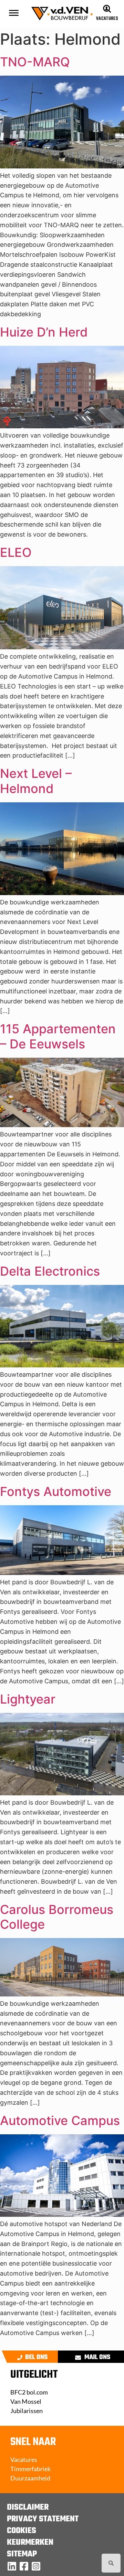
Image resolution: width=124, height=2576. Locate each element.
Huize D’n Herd (44, 332)
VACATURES (107, 19)
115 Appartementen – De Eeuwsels (58, 1036)
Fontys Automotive (56, 1491)
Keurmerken (30, 2543)
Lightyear (28, 1699)
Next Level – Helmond (36, 781)
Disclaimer (28, 2508)
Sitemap (22, 2554)
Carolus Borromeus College (57, 1917)
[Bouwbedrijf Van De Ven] (12, 2566)
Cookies (22, 2531)
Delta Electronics (50, 1271)
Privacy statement (43, 2519)
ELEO (16, 552)
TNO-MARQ (35, 62)
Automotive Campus (60, 2121)
